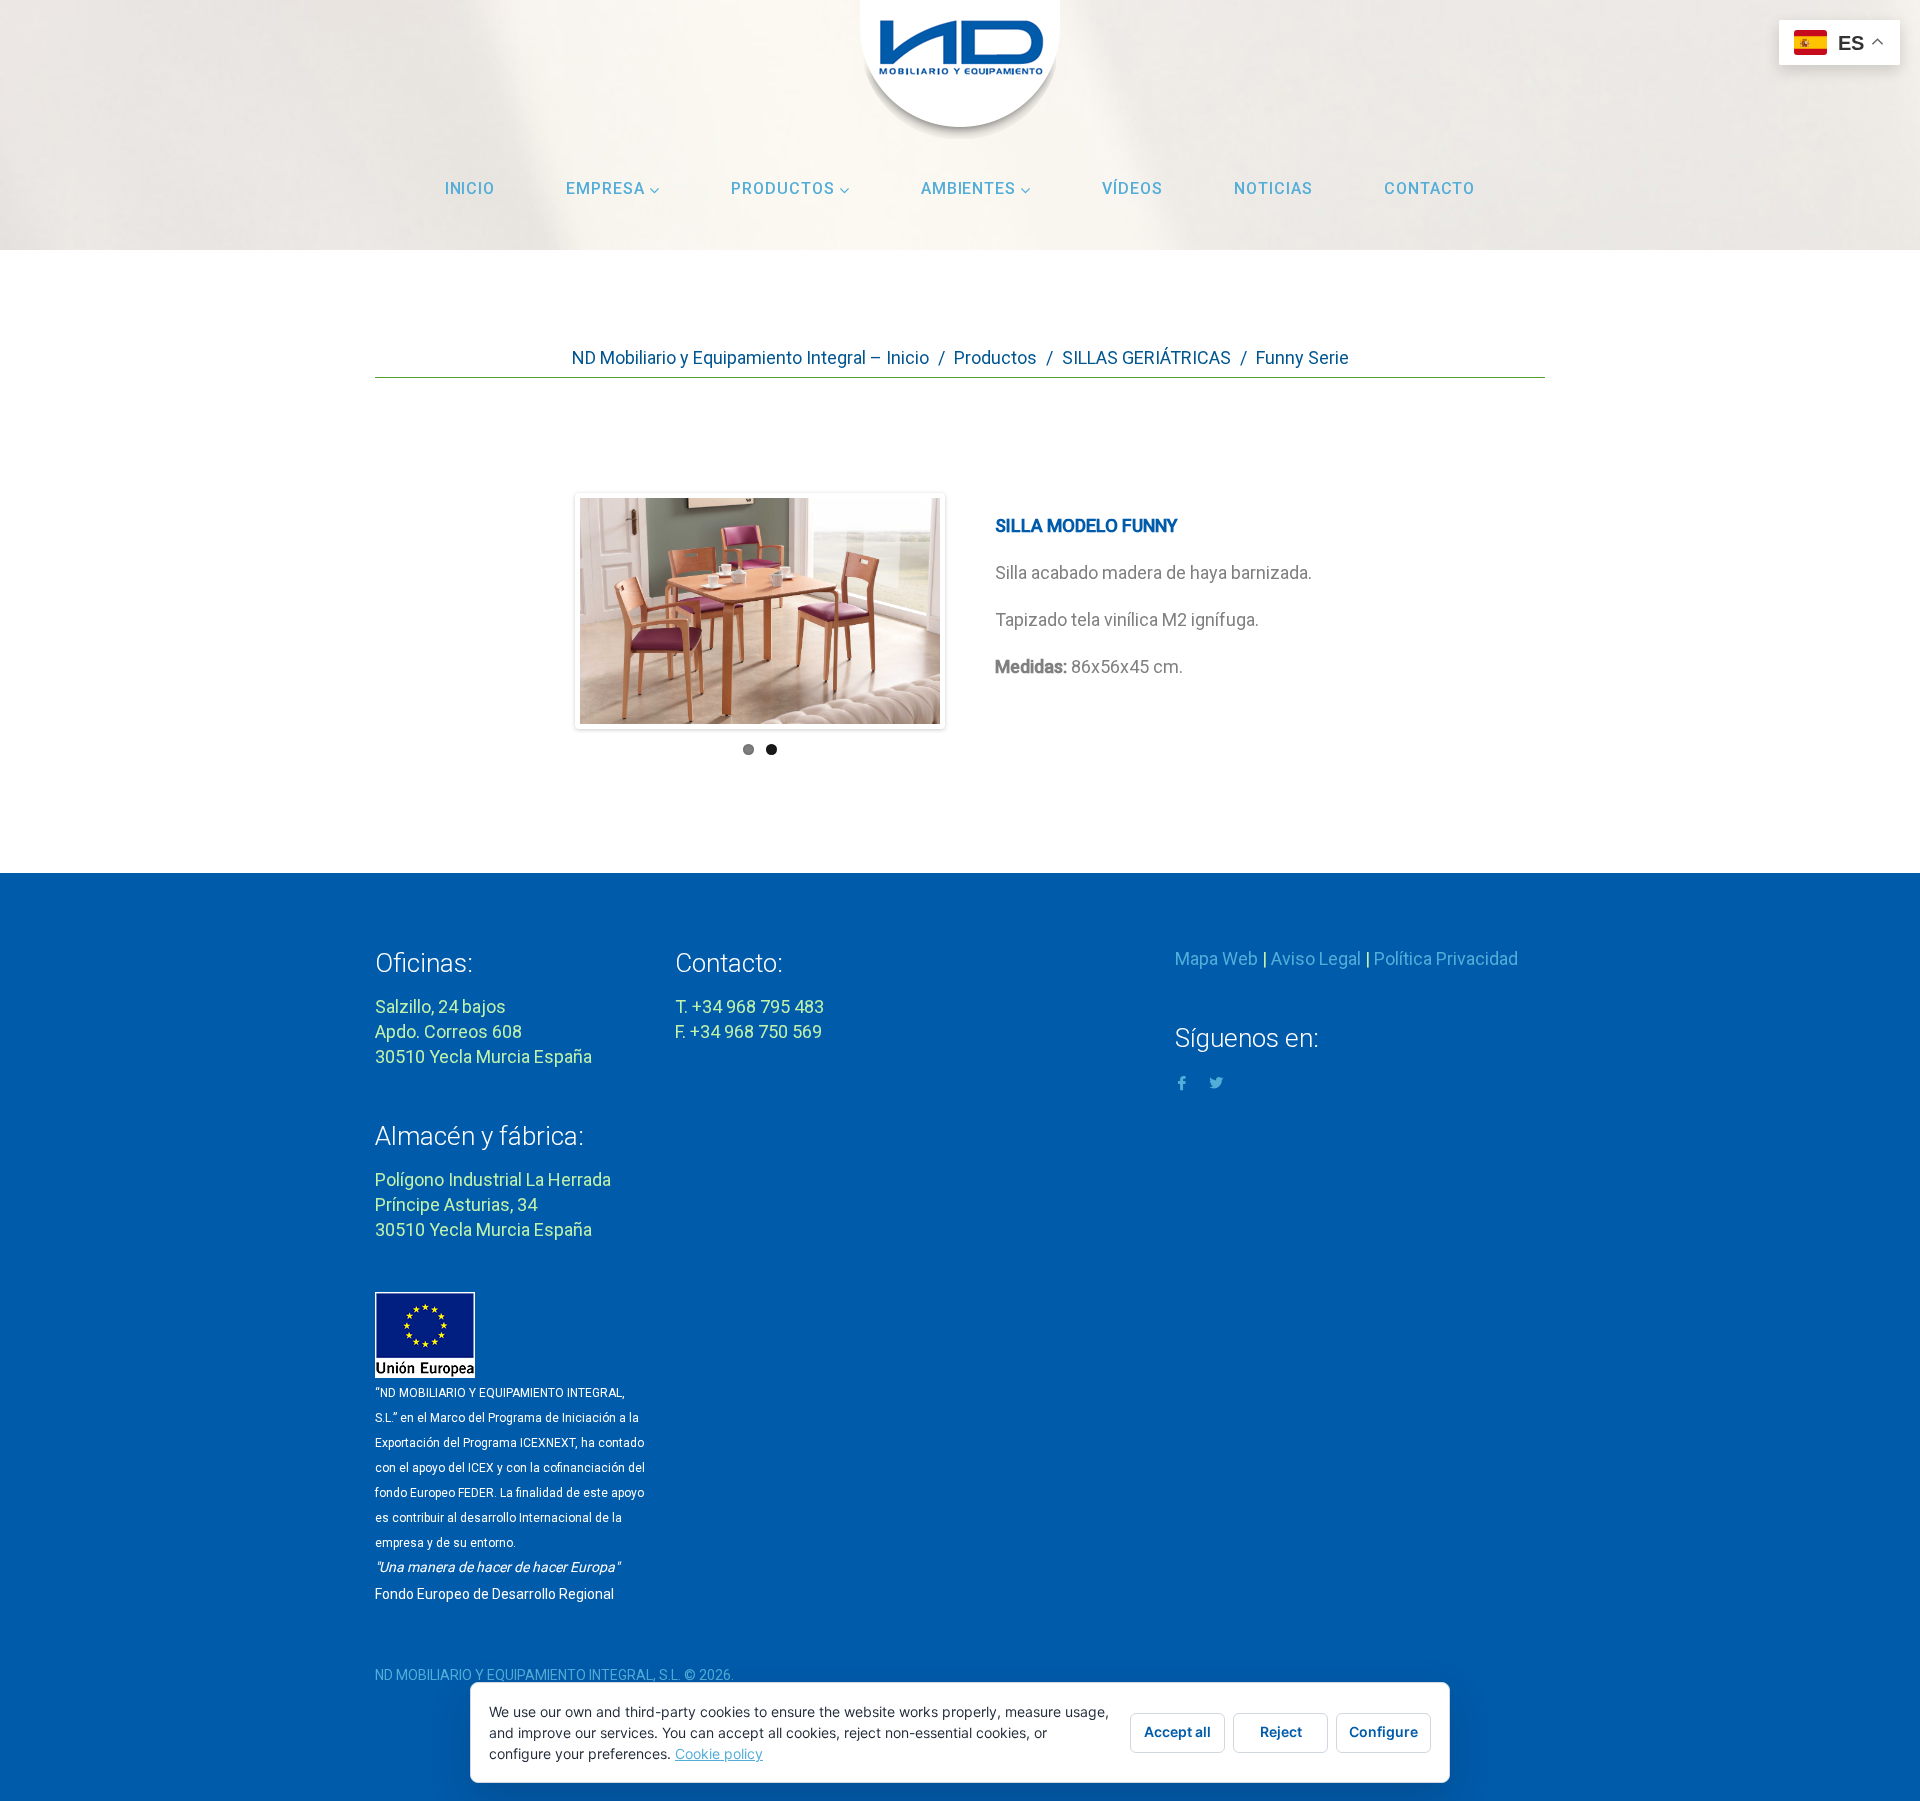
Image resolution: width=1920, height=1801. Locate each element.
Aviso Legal (1316, 958)
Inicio (470, 188)
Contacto (1430, 188)
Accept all (1177, 1731)
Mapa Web (1216, 958)
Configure (1383, 1731)
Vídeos (1132, 188)
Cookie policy (719, 1753)
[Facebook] (1182, 1081)
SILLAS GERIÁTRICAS (1146, 357)
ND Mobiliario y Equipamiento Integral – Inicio (750, 357)
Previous (609, 631)
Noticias (1273, 188)
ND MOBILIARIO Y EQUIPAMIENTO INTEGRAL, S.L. (528, 1675)
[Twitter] (1216, 1081)
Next (911, 631)
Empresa (605, 188)
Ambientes (969, 188)
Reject (1281, 1731)
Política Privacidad (1446, 958)
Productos (783, 188)
